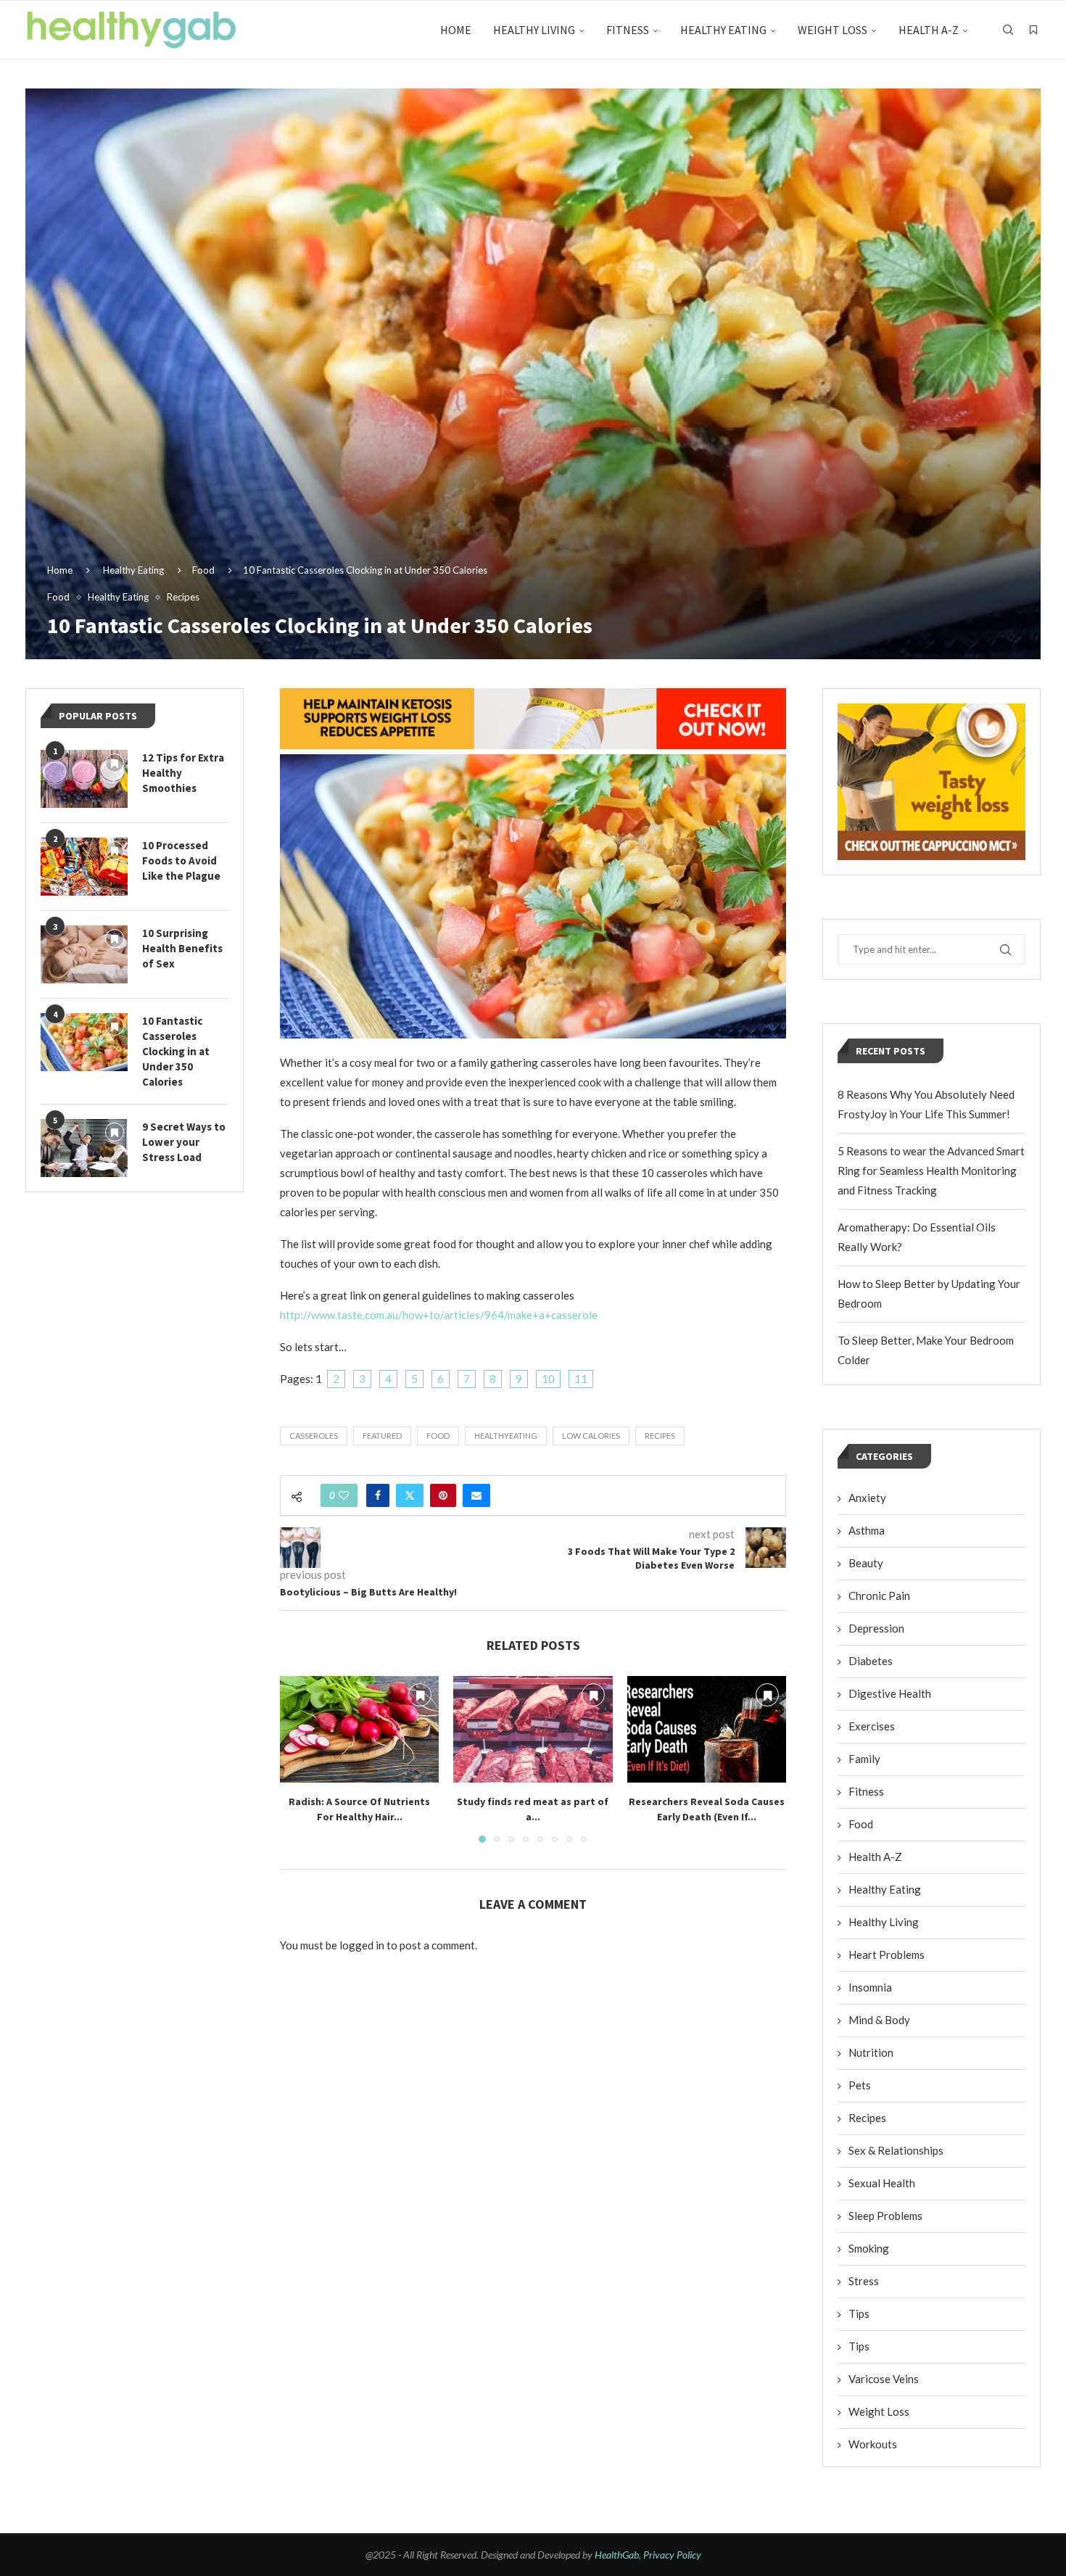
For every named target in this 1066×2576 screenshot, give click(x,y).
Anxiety (867, 1498)
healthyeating (506, 1436)
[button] (299, 1759)
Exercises (872, 1726)
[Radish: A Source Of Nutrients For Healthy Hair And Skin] (359, 1729)
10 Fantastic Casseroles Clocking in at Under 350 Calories (176, 1051)
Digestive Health (890, 1693)
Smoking (869, 2248)
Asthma (867, 1530)
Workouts (873, 2444)
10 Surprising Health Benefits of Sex (182, 948)
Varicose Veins (884, 2379)
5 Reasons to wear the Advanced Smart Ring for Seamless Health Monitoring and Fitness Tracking (931, 1171)
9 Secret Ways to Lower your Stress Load (184, 1142)
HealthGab (617, 2555)
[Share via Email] (476, 1495)
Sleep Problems (885, 2216)
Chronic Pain (879, 1595)
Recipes (867, 2118)
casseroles (314, 1436)
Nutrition (871, 2052)
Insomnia (870, 1987)
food (438, 1436)
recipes (660, 1436)
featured (382, 1436)
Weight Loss (832, 30)
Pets (860, 2085)
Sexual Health (882, 2183)
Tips (859, 2313)
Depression (876, 1628)
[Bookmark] (1033, 30)
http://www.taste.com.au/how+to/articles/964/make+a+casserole (439, 1315)
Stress (864, 2281)
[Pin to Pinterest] (443, 1495)
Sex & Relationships (896, 2150)
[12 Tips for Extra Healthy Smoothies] (84, 779)
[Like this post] (344, 1495)
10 (548, 1379)
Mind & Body (879, 2020)
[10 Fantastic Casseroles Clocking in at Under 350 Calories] (84, 1042)
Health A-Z (929, 30)
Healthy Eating (723, 30)
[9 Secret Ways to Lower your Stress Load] (84, 1148)
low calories (591, 1436)
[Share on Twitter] (410, 1495)
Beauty (866, 1563)
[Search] (1008, 30)
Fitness (628, 30)
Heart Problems (887, 1954)
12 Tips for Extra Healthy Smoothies (183, 773)
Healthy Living (534, 30)
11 (581, 1379)
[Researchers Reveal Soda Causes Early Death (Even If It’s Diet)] (707, 1729)
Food (203, 570)
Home (456, 30)
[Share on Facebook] (378, 1495)
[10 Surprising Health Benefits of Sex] (84, 954)
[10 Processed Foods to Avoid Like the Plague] (84, 867)
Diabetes (871, 1661)
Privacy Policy (672, 2555)
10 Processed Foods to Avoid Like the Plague (181, 860)
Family (864, 1759)
